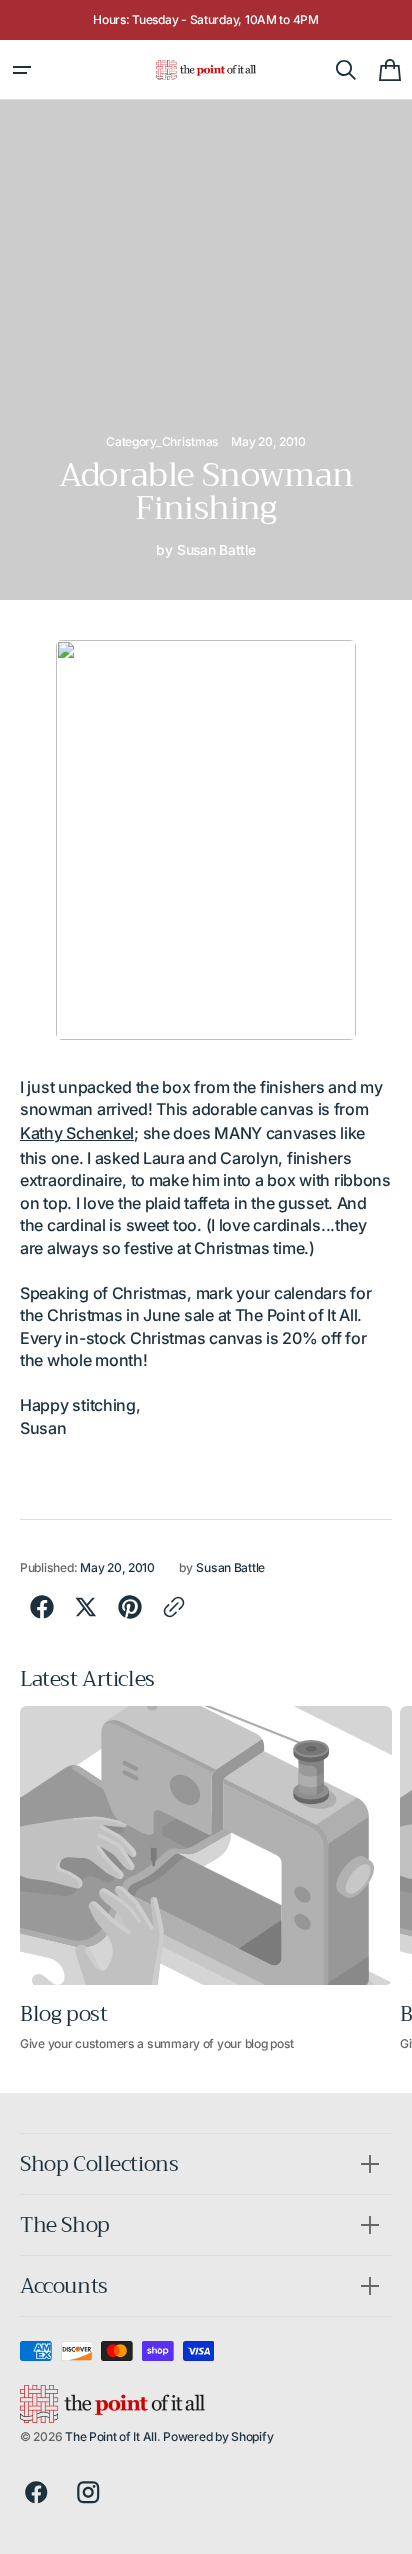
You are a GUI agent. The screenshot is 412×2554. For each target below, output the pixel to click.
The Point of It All (111, 2436)
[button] (22, 70)
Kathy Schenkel (77, 1133)
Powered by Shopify (218, 2436)
